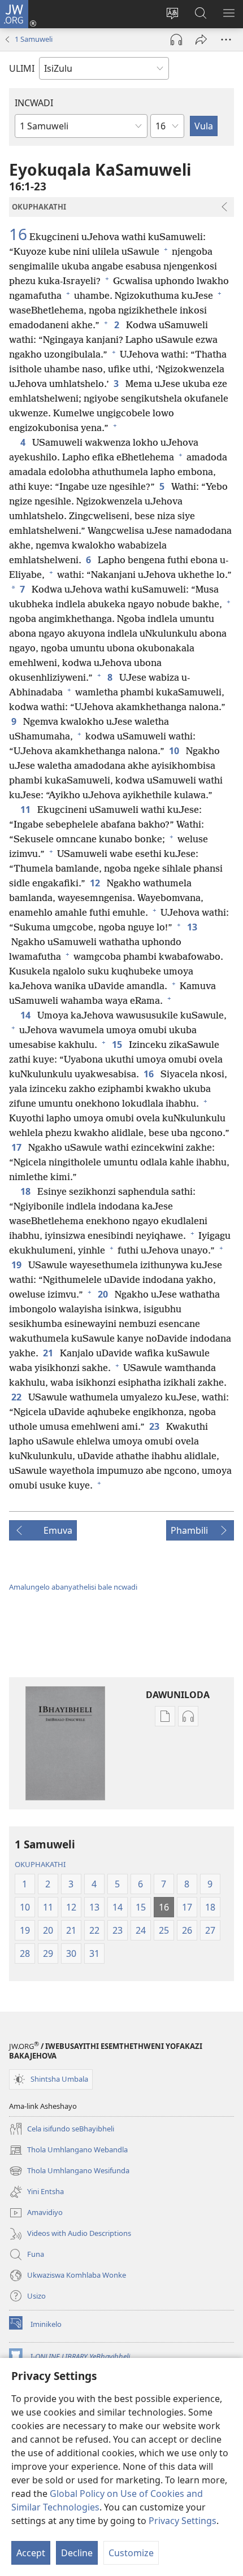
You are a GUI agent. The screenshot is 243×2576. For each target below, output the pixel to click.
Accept (31, 2553)
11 (27, 810)
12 (96, 883)
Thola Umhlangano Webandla (68, 2151)
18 (27, 1191)
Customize (131, 2553)
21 (49, 1353)
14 (27, 1015)
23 (155, 1426)
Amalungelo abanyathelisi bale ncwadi (73, 1587)
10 (175, 751)
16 (18, 234)
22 (18, 1397)
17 (18, 1147)
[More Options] (226, 40)
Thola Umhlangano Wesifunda (69, 2172)
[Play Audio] (176, 40)
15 (118, 1045)
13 (193, 927)
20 (104, 1294)
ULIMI (22, 68)
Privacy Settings (183, 2521)
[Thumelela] (201, 40)
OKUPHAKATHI (40, 1864)
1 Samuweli (34, 39)
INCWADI (34, 103)
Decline (77, 2553)
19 (18, 1265)
